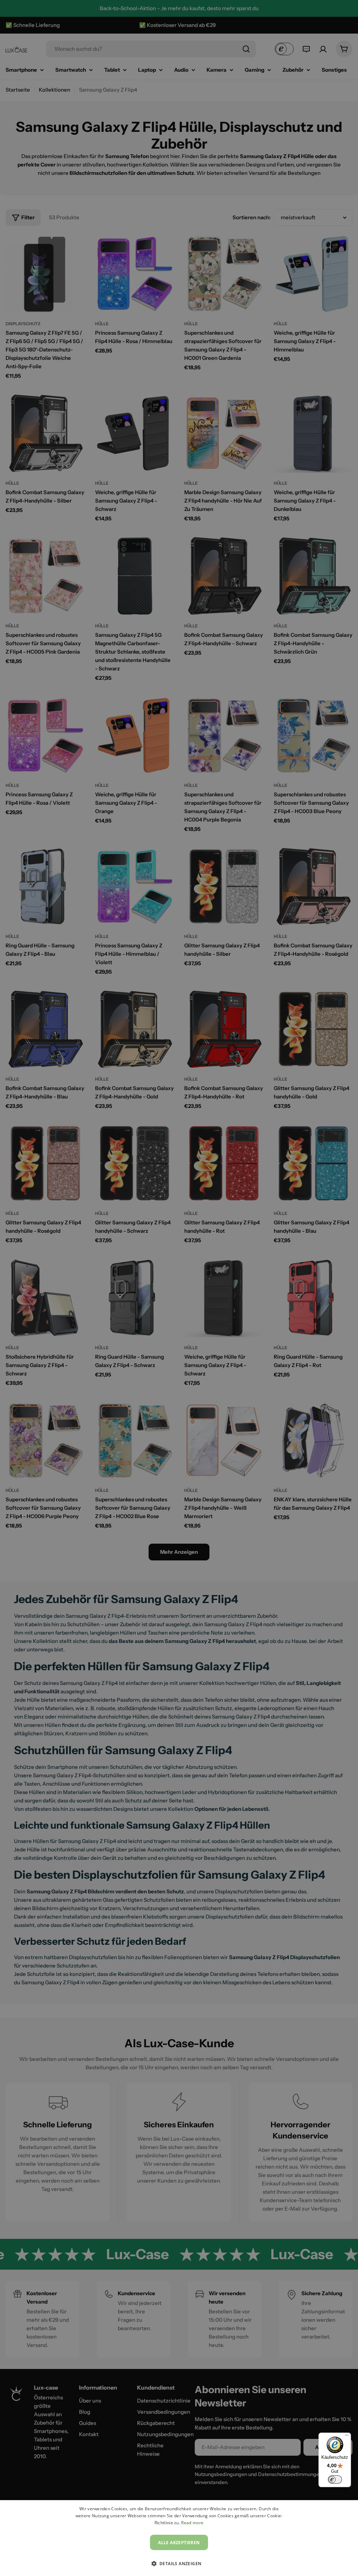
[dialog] (179, 2538)
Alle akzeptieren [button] (179, 2543)
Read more (192, 2523)
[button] (179, 2563)
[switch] (335, 2479)
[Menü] (347, 2437)
